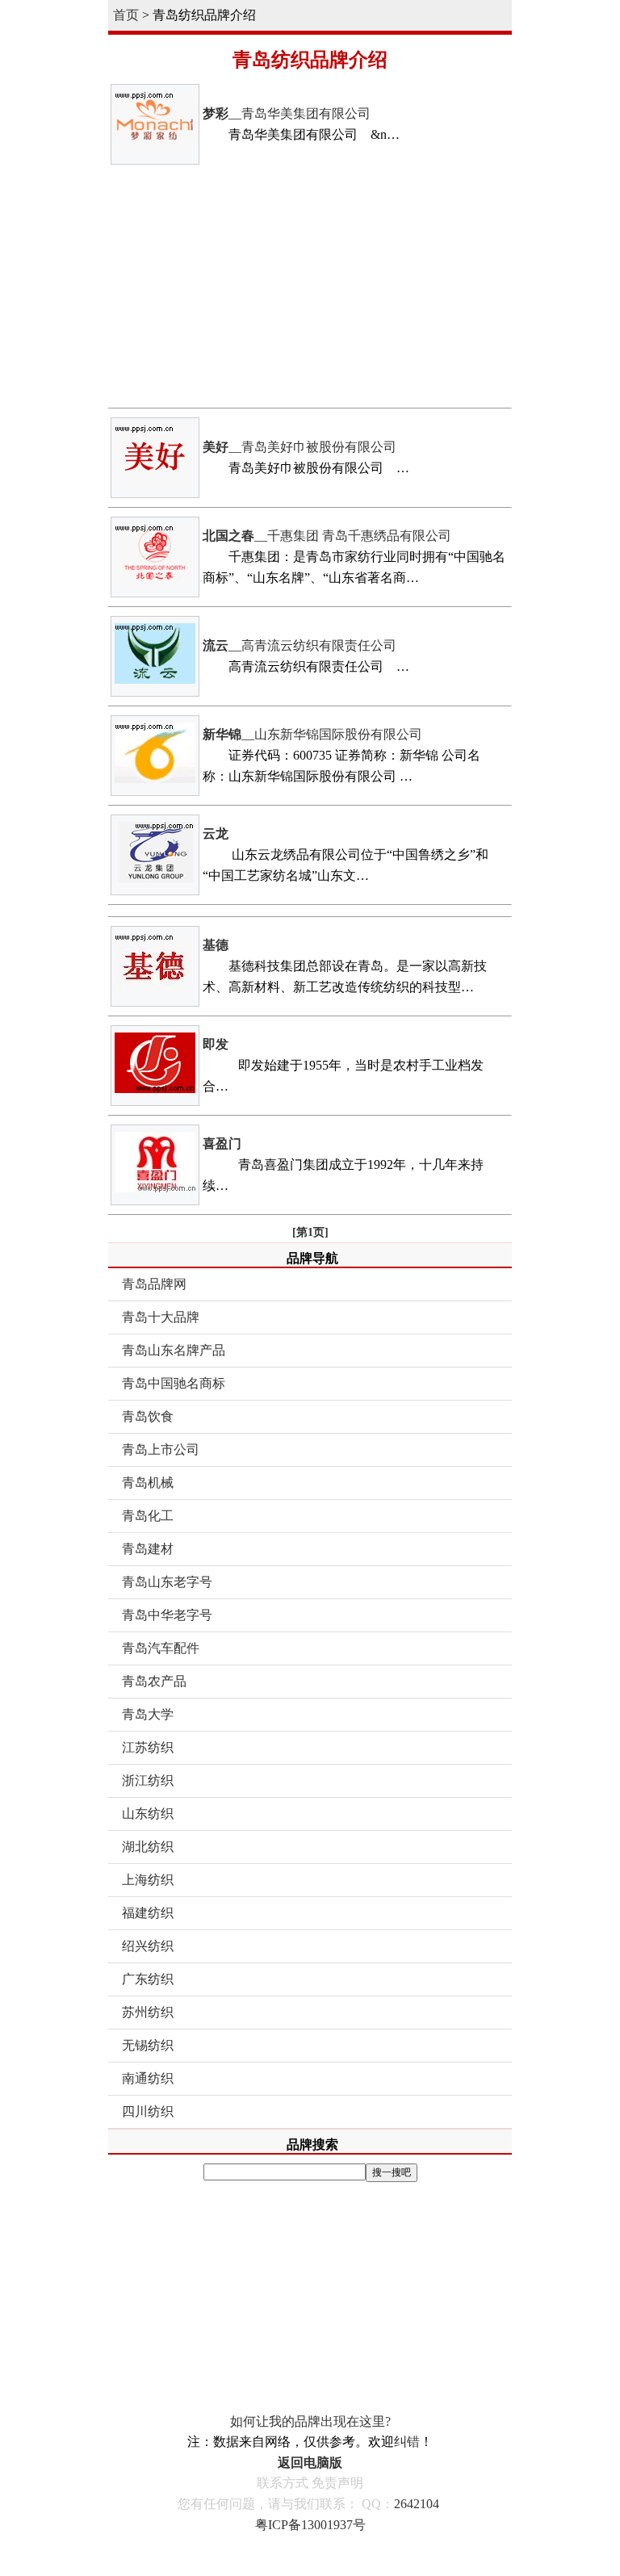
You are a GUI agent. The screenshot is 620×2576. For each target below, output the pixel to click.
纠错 (407, 2442)
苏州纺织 (148, 2012)
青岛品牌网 (154, 1284)
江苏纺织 (148, 1747)
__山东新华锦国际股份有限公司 (312, 734)
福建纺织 (148, 1913)
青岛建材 (148, 1549)
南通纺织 (148, 2078)
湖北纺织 (148, 1847)
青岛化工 (148, 1516)
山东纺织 (148, 1814)
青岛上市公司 (161, 1449)
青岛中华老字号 (167, 1615)
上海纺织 (148, 1880)
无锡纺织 (148, 2045)
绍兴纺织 (148, 1946)
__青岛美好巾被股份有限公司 (300, 447)
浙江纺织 (148, 1780)
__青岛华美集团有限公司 (287, 113)
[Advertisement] (310, 287)
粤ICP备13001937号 (310, 2525)
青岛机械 (148, 1483)
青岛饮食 (148, 1416)
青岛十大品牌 (161, 1317)
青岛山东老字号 (167, 1582)
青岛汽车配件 (161, 1648)
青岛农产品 (154, 1681)
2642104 (417, 2504)
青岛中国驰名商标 (174, 1383)
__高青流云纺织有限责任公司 (300, 645)
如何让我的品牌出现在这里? (310, 2421)
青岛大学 (148, 1714)
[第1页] (310, 1232)
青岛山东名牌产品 (174, 1350)
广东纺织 (148, 1979)
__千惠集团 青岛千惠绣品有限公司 (327, 536)
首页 (126, 15)
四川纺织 (148, 2111)
